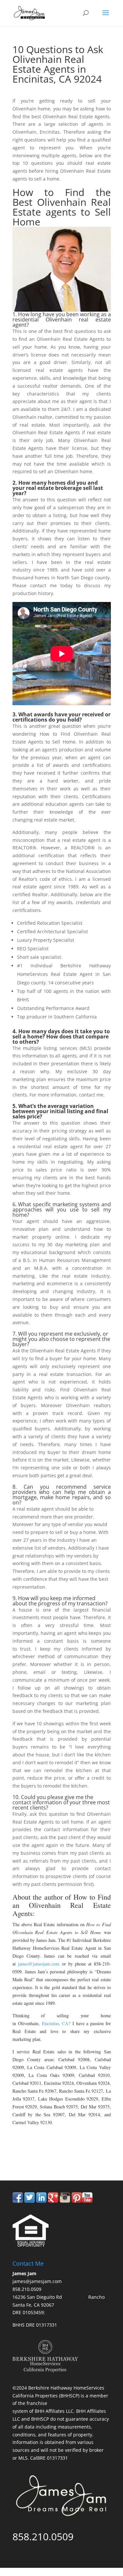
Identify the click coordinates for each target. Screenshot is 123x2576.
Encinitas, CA (55, 2023)
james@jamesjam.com (39, 1964)
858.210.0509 (43, 2153)
